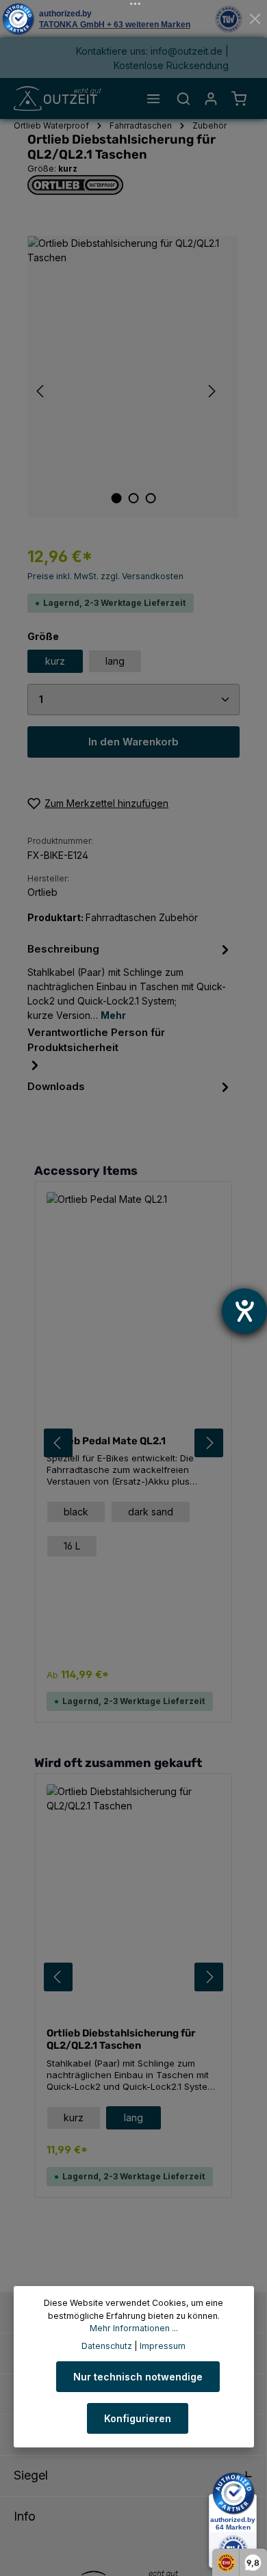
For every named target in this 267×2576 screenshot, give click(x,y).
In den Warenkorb (133, 742)
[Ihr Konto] (211, 98)
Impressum (163, 2346)
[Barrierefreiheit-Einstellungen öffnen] (244, 1311)
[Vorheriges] (41, 391)
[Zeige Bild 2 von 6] (133, 498)
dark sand (151, 1512)
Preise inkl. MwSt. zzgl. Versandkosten (105, 576)
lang (115, 661)
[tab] (130, 981)
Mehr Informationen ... (134, 2328)
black (76, 1512)
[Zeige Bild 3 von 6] (150, 498)
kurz (55, 661)
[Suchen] (183, 98)
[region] (133, 377)
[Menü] (153, 98)
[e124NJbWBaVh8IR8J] (133, 377)
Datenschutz (107, 2346)
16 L (72, 1546)
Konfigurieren (138, 2418)
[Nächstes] (211, 391)
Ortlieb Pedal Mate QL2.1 (106, 1441)
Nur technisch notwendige (138, 2377)
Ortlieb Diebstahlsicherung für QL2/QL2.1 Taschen (121, 2039)
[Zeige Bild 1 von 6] (116, 498)
